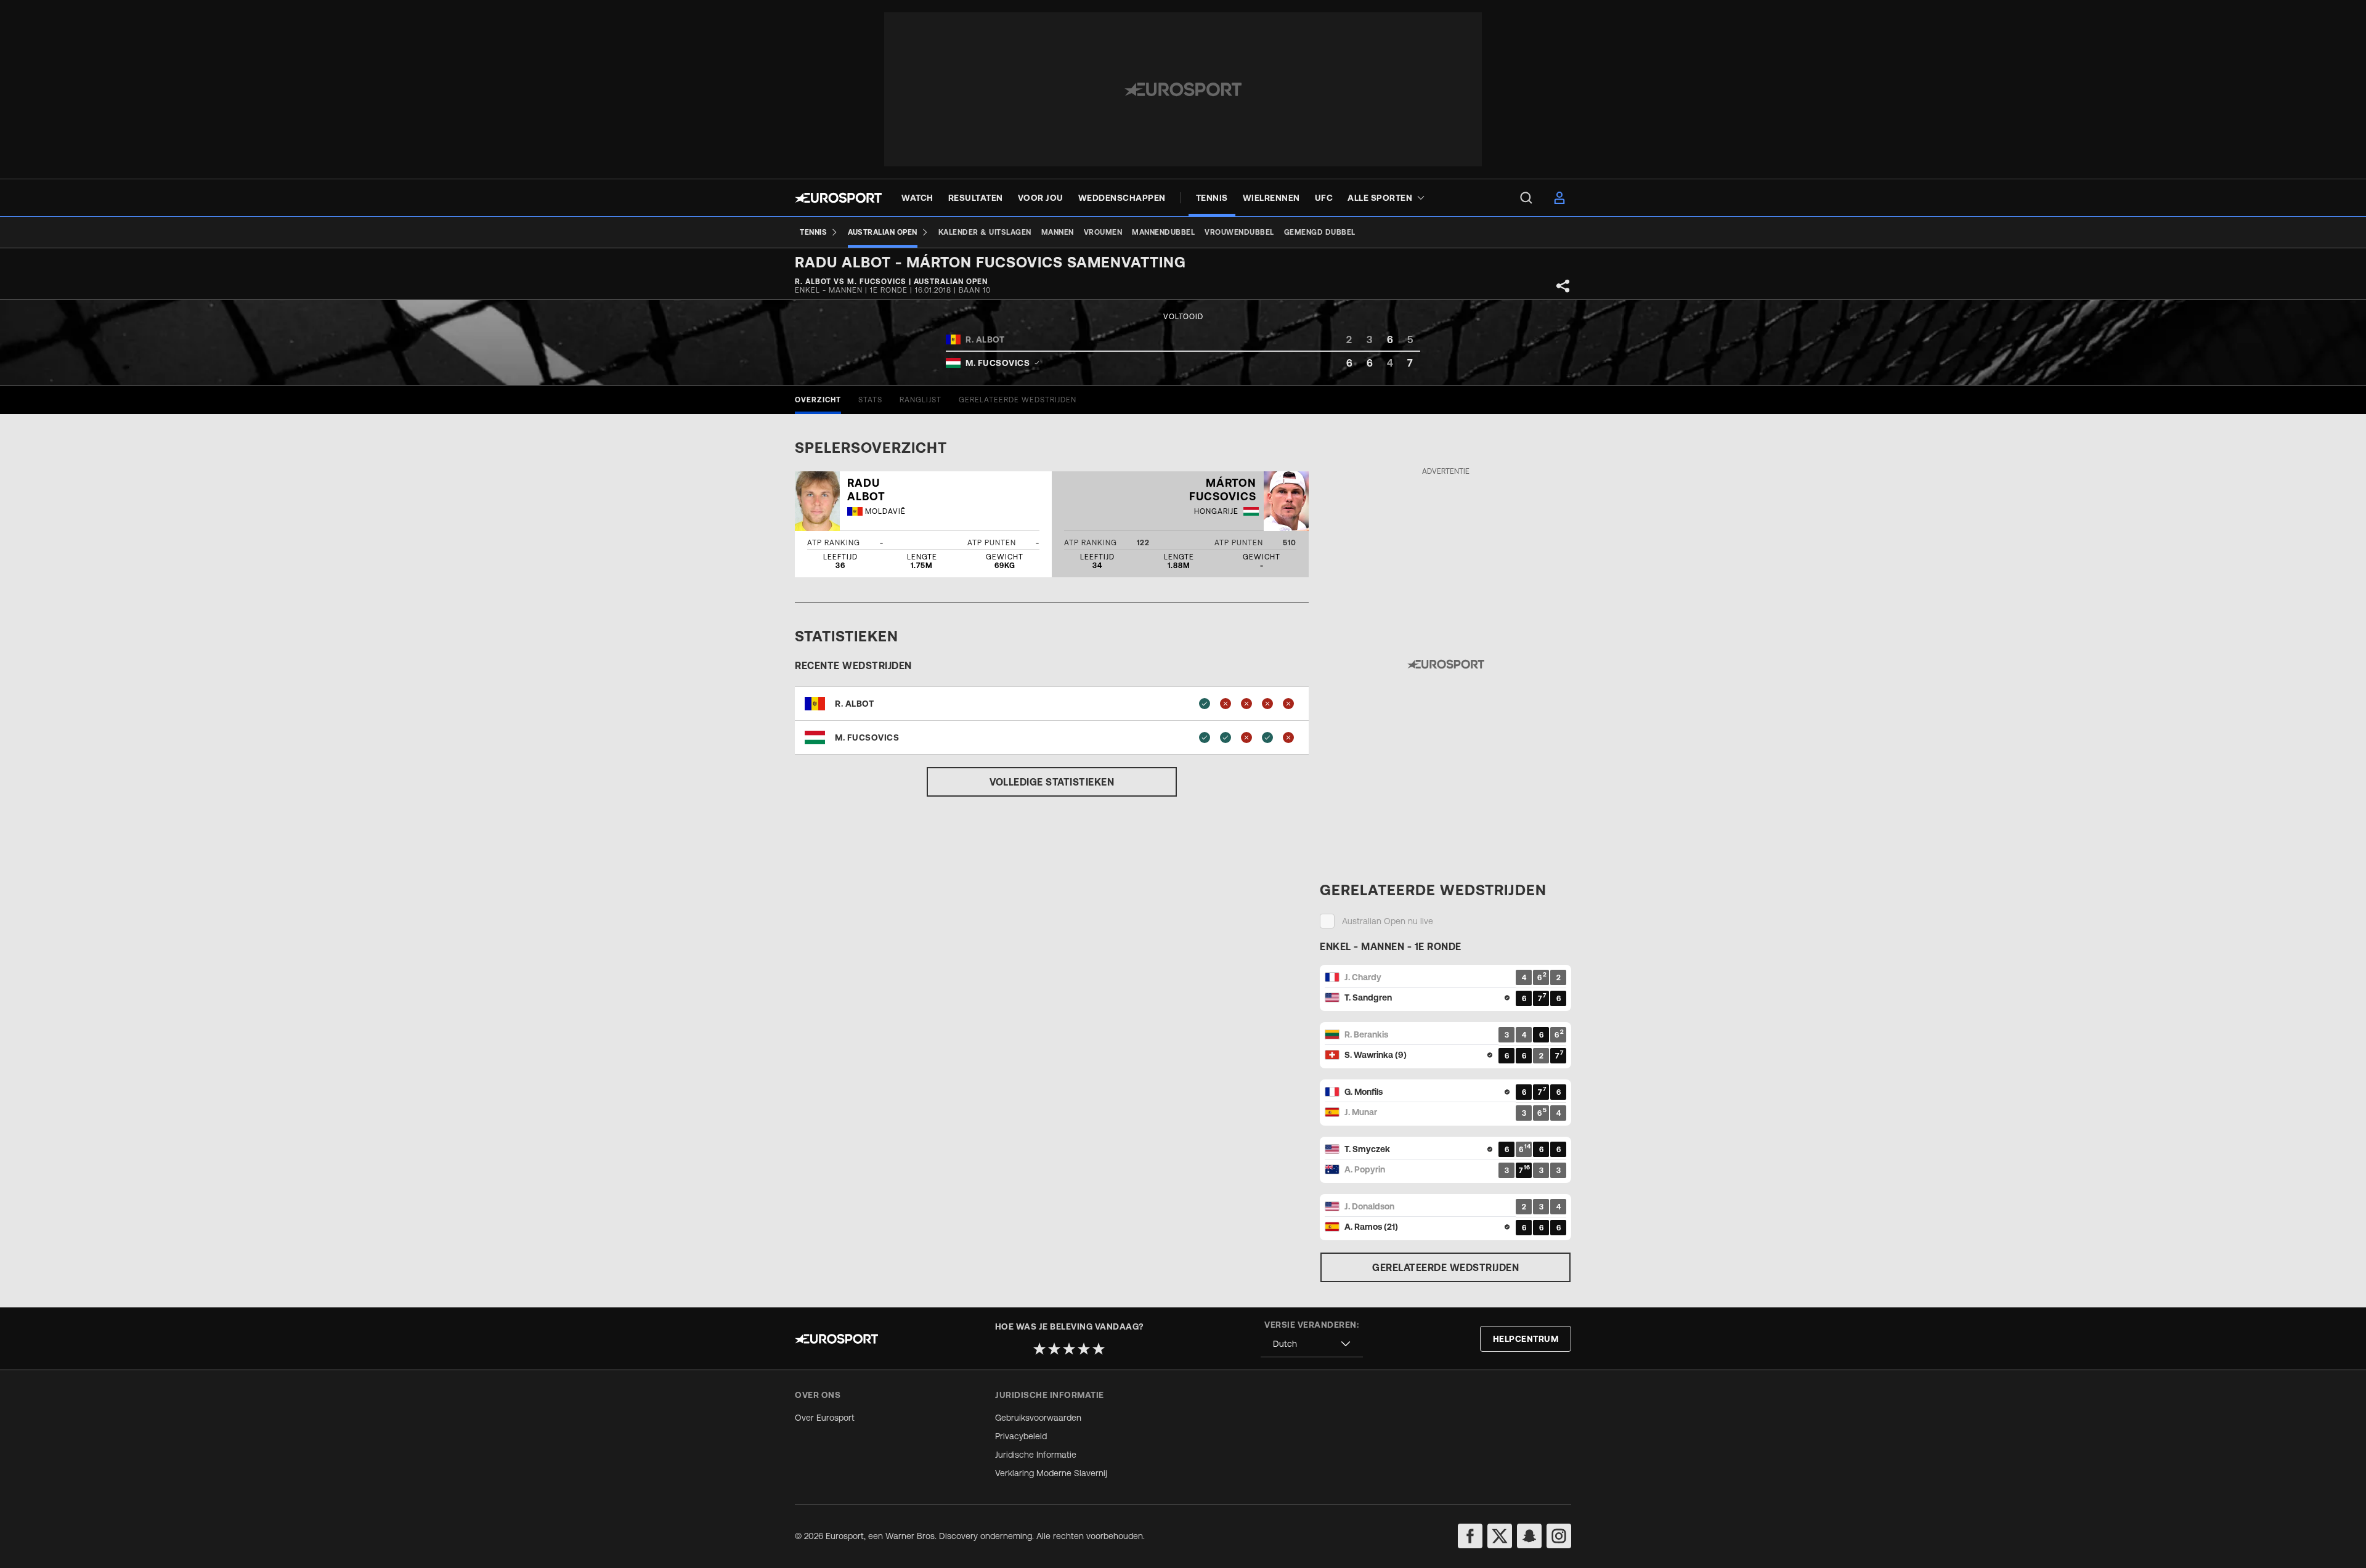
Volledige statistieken (1052, 782)
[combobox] (1312, 1344)
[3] (1069, 1349)
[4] (1084, 1349)
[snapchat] (1529, 1536)
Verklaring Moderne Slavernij (1051, 1473)
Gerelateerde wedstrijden (1445, 1267)
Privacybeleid (1021, 1436)
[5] (1099, 1349)
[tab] (818, 400)
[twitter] (1500, 1536)
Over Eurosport (825, 1418)
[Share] (1563, 286)
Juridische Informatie (1036, 1455)
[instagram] (1559, 1536)
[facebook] (1470, 1536)
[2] (1054, 1349)
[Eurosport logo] (838, 198)
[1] (1039, 1349)
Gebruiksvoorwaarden (1038, 1418)
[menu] (1526, 198)
